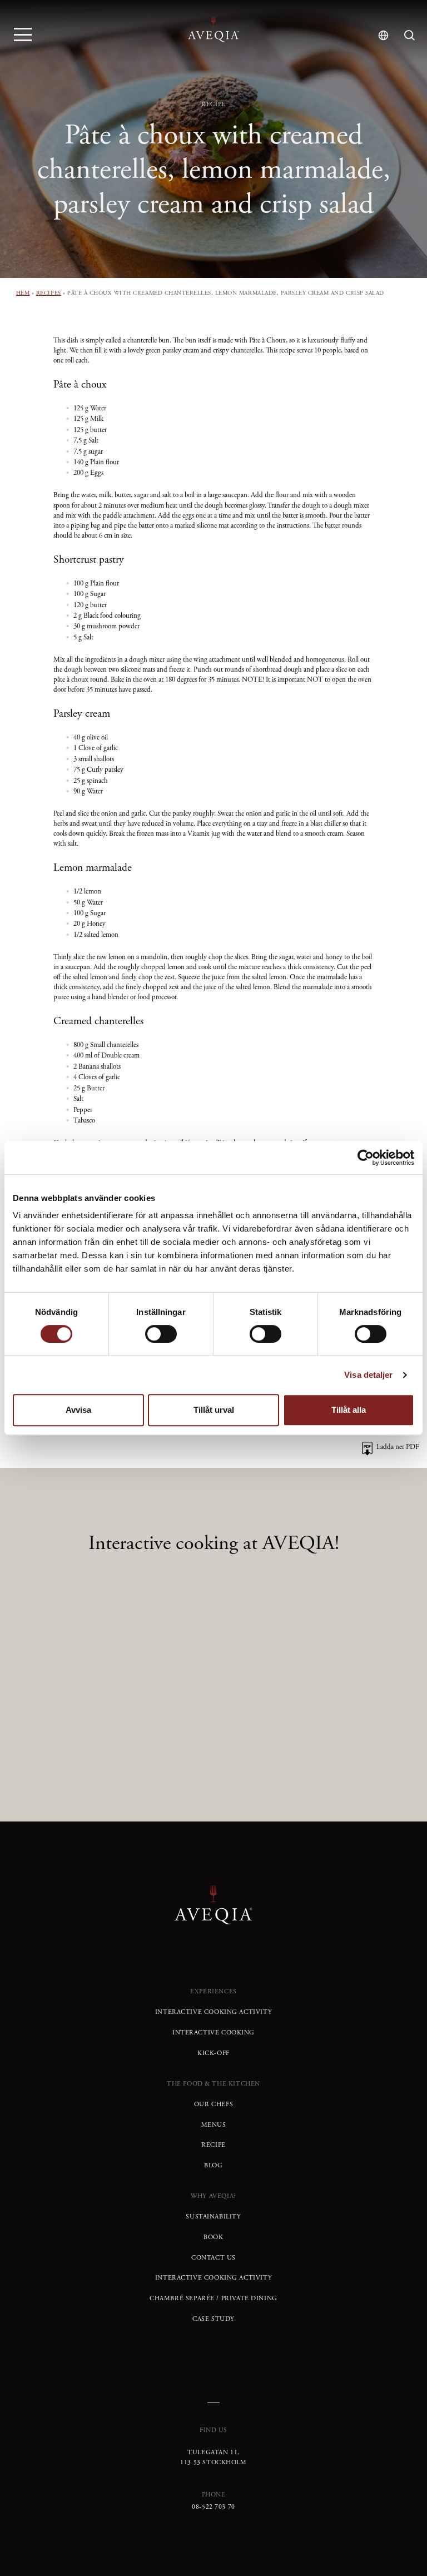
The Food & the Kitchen (213, 2084)
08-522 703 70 (213, 2507)
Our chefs (213, 2105)
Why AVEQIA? (213, 2196)
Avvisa (78, 1410)
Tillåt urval (214, 1410)
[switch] (161, 1334)
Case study (213, 2319)
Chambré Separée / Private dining (213, 2299)
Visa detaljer (368, 1375)
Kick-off (213, 2053)
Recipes (49, 293)
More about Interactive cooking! (214, 1706)
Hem (23, 293)
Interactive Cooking (213, 2033)
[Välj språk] (383, 35)
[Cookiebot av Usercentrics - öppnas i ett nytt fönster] (366, 1158)
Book (213, 2237)
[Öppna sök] (409, 35)
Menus (214, 2125)
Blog (213, 2166)
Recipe (213, 2145)
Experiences (213, 1992)
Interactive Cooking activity (213, 2012)
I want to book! (213, 1745)
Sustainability (213, 2217)
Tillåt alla (349, 1410)
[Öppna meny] (23, 34)
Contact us (213, 2258)
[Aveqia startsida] (213, 29)
